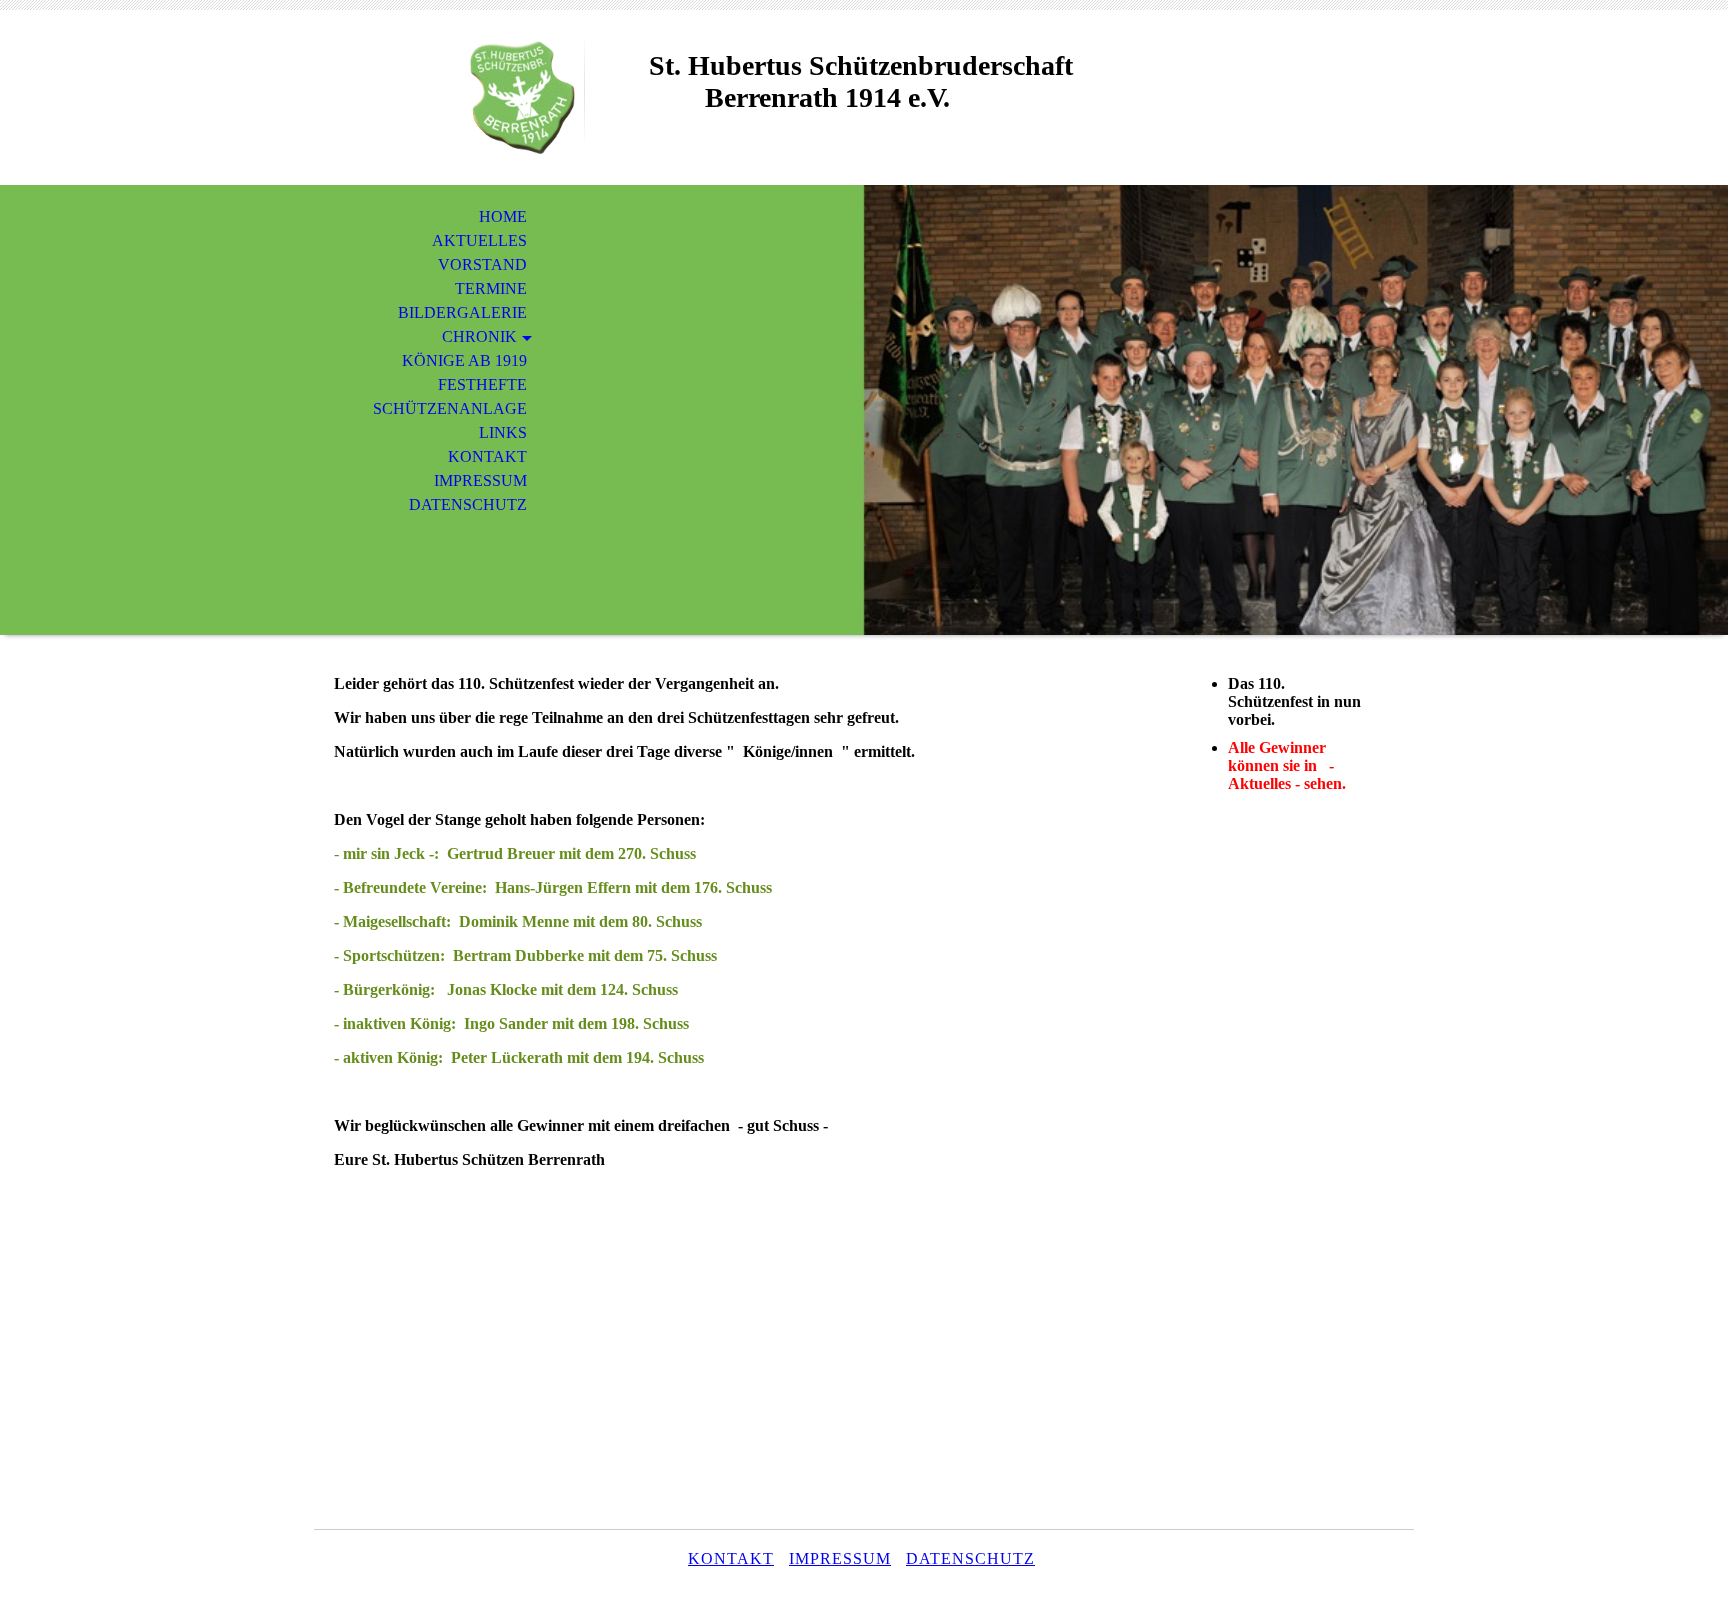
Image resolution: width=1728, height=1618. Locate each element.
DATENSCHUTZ (970, 1558)
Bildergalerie (462, 312)
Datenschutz (468, 504)
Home (503, 216)
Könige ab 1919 (464, 360)
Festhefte (482, 384)
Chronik (479, 336)
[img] (449, 97)
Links (503, 432)
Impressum (480, 480)
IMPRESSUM (840, 1558)
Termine (491, 288)
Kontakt (487, 456)
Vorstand (482, 264)
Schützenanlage (450, 408)
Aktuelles (479, 240)
